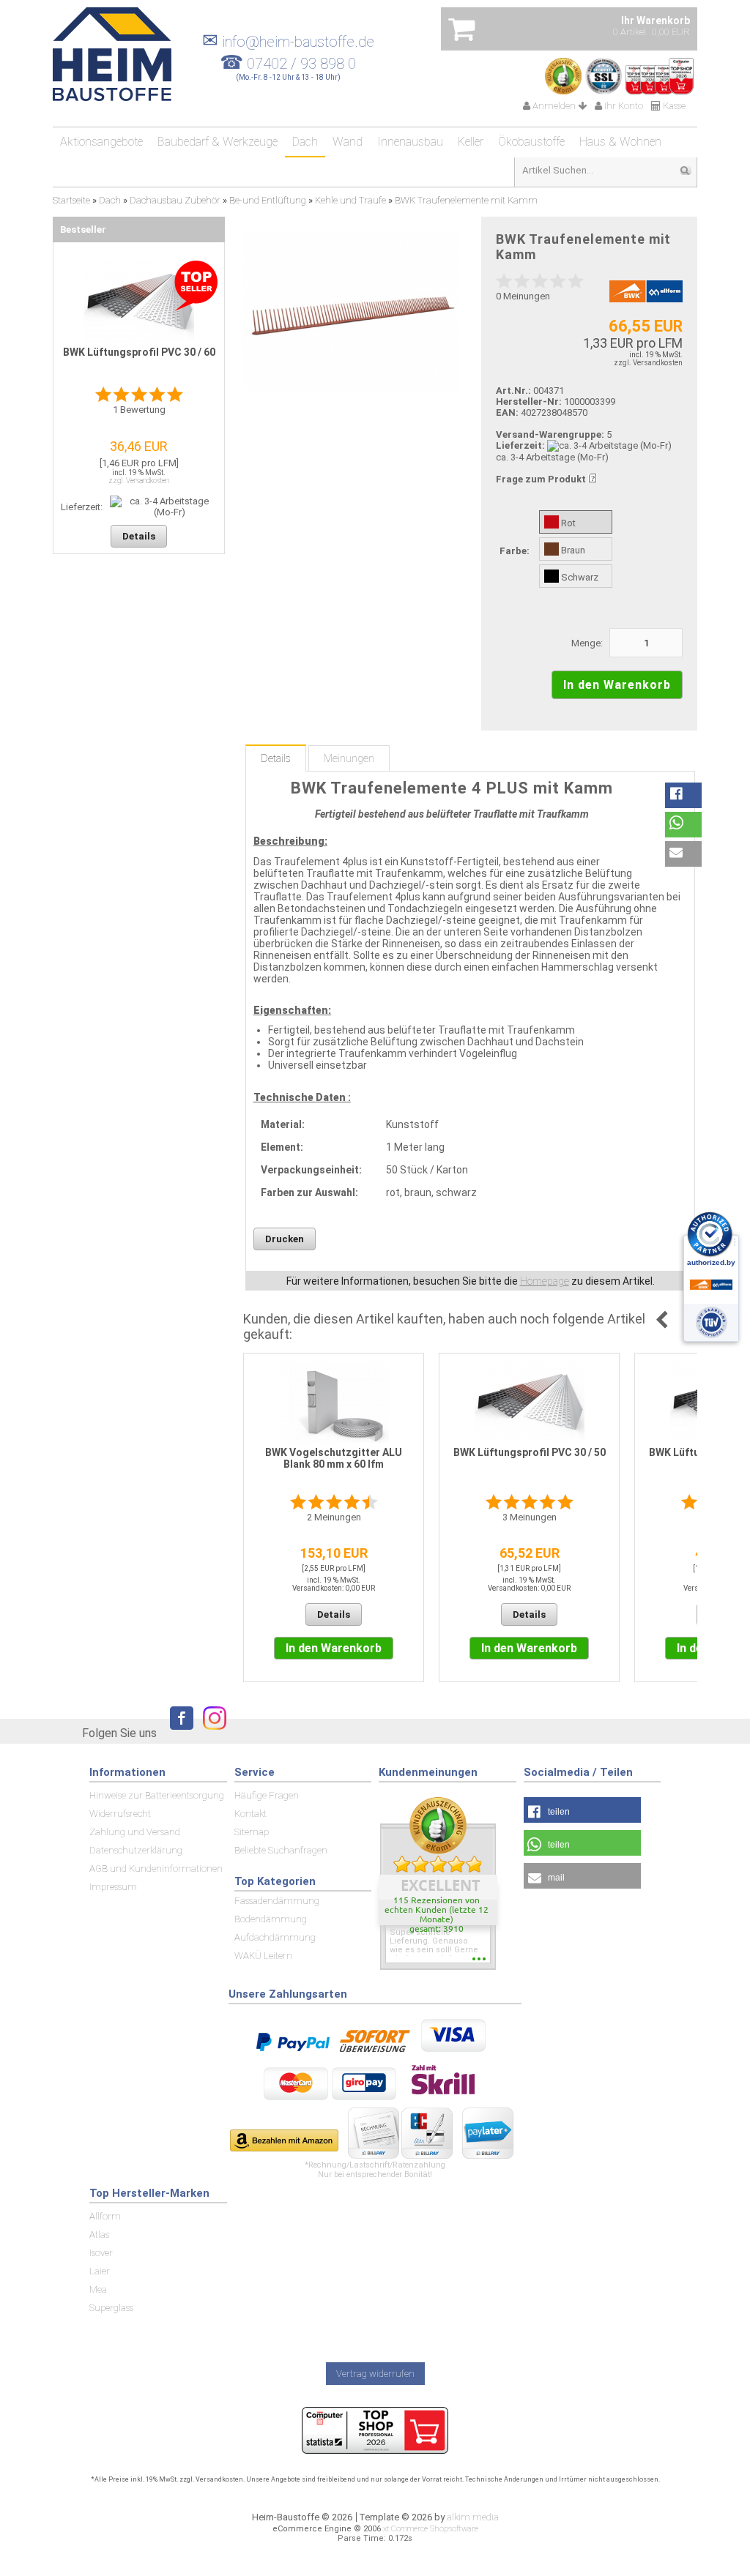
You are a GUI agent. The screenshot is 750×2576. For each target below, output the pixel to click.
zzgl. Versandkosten (648, 363)
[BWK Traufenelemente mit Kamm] (351, 312)
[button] (683, 795)
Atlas (99, 2235)
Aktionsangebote (101, 142)
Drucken (285, 1239)
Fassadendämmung (277, 1901)
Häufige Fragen (267, 1795)
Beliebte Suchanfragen (281, 1850)
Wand (348, 142)
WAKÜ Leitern (263, 1956)
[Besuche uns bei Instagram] (211, 1732)
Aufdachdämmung (275, 1937)
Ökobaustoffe (531, 142)
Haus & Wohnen (620, 142)
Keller (471, 142)
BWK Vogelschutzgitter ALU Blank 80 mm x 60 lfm (334, 1458)
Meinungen (349, 758)
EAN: (508, 412)
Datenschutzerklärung (136, 1850)
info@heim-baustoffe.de (288, 42)
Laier (100, 2271)
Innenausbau (410, 142)
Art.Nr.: (513, 391)
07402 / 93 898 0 (301, 64)
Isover (101, 2253)
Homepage (545, 1281)
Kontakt (250, 1814)
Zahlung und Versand (135, 1832)
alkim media (473, 2517)
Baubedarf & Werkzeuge (218, 142)
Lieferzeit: (520, 445)
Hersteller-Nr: (529, 402)
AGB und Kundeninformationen (156, 1868)
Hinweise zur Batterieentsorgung (157, 1795)
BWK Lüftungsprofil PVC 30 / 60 (139, 352)
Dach (305, 142)
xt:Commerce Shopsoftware (431, 2529)
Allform (105, 2216)
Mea (98, 2289)
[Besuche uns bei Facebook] (178, 1732)
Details (276, 758)
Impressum (113, 1887)
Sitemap (252, 1832)
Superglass (111, 2308)
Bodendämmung (271, 1919)
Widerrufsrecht (120, 1814)
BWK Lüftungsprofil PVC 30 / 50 (530, 1452)
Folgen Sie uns (119, 1733)
